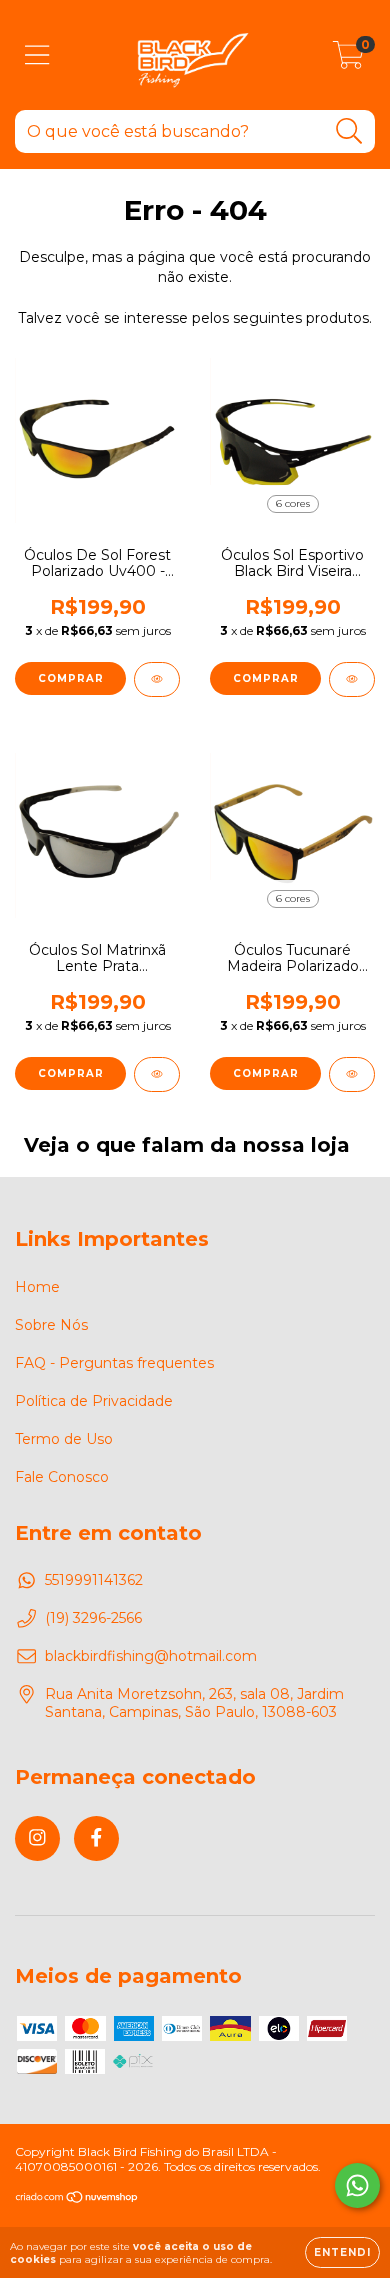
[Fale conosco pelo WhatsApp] (357, 2185)
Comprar (71, 678)
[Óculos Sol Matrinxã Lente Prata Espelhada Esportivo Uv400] (157, 1074)
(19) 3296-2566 (93, 1618)
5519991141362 (94, 1580)
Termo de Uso (64, 1439)
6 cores (293, 503)
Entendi (342, 2252)
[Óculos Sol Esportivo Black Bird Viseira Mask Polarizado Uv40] (352, 679)
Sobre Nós (51, 1325)
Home (37, 1287)
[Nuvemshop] (77, 2199)
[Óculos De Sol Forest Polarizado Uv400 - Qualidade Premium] (157, 679)
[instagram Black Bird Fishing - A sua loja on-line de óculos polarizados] (37, 1838)
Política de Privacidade (94, 1401)
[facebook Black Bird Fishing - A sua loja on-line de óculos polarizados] (96, 1838)
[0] (348, 60)
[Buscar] (349, 131)
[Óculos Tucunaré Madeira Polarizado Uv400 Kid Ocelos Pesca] (352, 1074)
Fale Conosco (62, 1477)
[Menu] (37, 55)
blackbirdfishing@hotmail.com (151, 1656)
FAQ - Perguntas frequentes (114, 1363)
